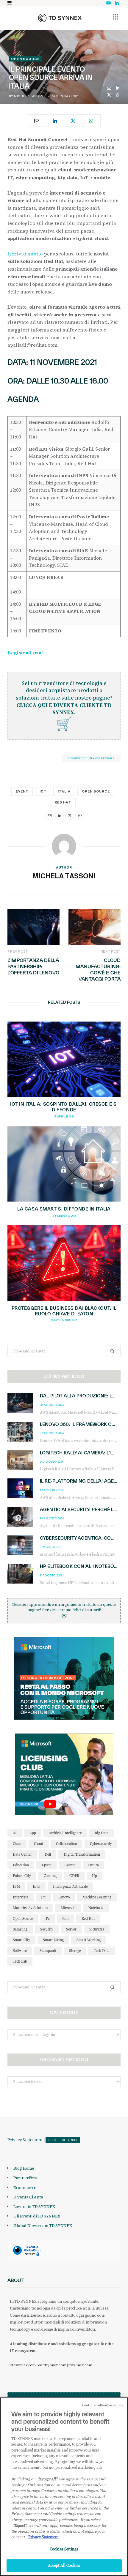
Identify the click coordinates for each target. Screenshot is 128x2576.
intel (36, 1886)
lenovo (64, 1897)
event (22, 791)
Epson (47, 1865)
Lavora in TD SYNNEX (34, 2206)
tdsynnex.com (80, 2365)
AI (15, 1833)
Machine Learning (97, 1897)
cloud (39, 1844)
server (71, 1929)
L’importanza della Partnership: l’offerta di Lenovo (33, 966)
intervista (21, 1897)
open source (96, 791)
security (47, 1929)
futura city (22, 1876)
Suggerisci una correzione (91, 758)
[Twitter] (109, 95)
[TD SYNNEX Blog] (60, 18)
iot (43, 791)
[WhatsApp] (118, 95)
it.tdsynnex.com (23, 2365)
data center (22, 1854)
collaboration (67, 1844)
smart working (89, 1940)
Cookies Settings (63, 2140)
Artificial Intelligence (65, 1833)
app (33, 1833)
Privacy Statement (25, 2140)
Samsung (20, 1929)
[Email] (109, 88)
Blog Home (24, 2168)
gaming (50, 1876)
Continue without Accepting (103, 2405)
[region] (64, 2487)
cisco (17, 1844)
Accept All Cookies (64, 2565)
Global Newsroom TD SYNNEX (43, 2225)
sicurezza (97, 1929)
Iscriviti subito (25, 254)
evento (70, 1865)
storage (75, 1951)
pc (48, 1918)
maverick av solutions (30, 1908)
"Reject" (19, 2525)
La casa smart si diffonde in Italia (64, 1209)
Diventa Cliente (28, 2197)
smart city (21, 1940)
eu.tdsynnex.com (52, 2365)
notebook (96, 1908)
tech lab (20, 1961)
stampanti (48, 1951)
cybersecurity (101, 1844)
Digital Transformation (82, 1854)
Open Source (25, 59)
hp (95, 1876)
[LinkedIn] (118, 88)
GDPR (74, 1876)
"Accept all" (47, 2479)
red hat (63, 802)
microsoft (68, 1908)
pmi (65, 1918)
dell (48, 1854)
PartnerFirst (25, 2178)
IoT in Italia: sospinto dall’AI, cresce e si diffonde (64, 1107)
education (21, 1865)
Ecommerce (25, 2187)
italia (64, 791)
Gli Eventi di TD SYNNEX (37, 2216)
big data (102, 1833)
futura (93, 1865)
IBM (16, 1886)
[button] (115, 17)
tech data (102, 1951)
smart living (53, 1940)
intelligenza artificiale (70, 1886)
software (20, 1951)
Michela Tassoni (29, 96)
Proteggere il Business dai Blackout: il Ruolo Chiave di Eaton (64, 1311)
